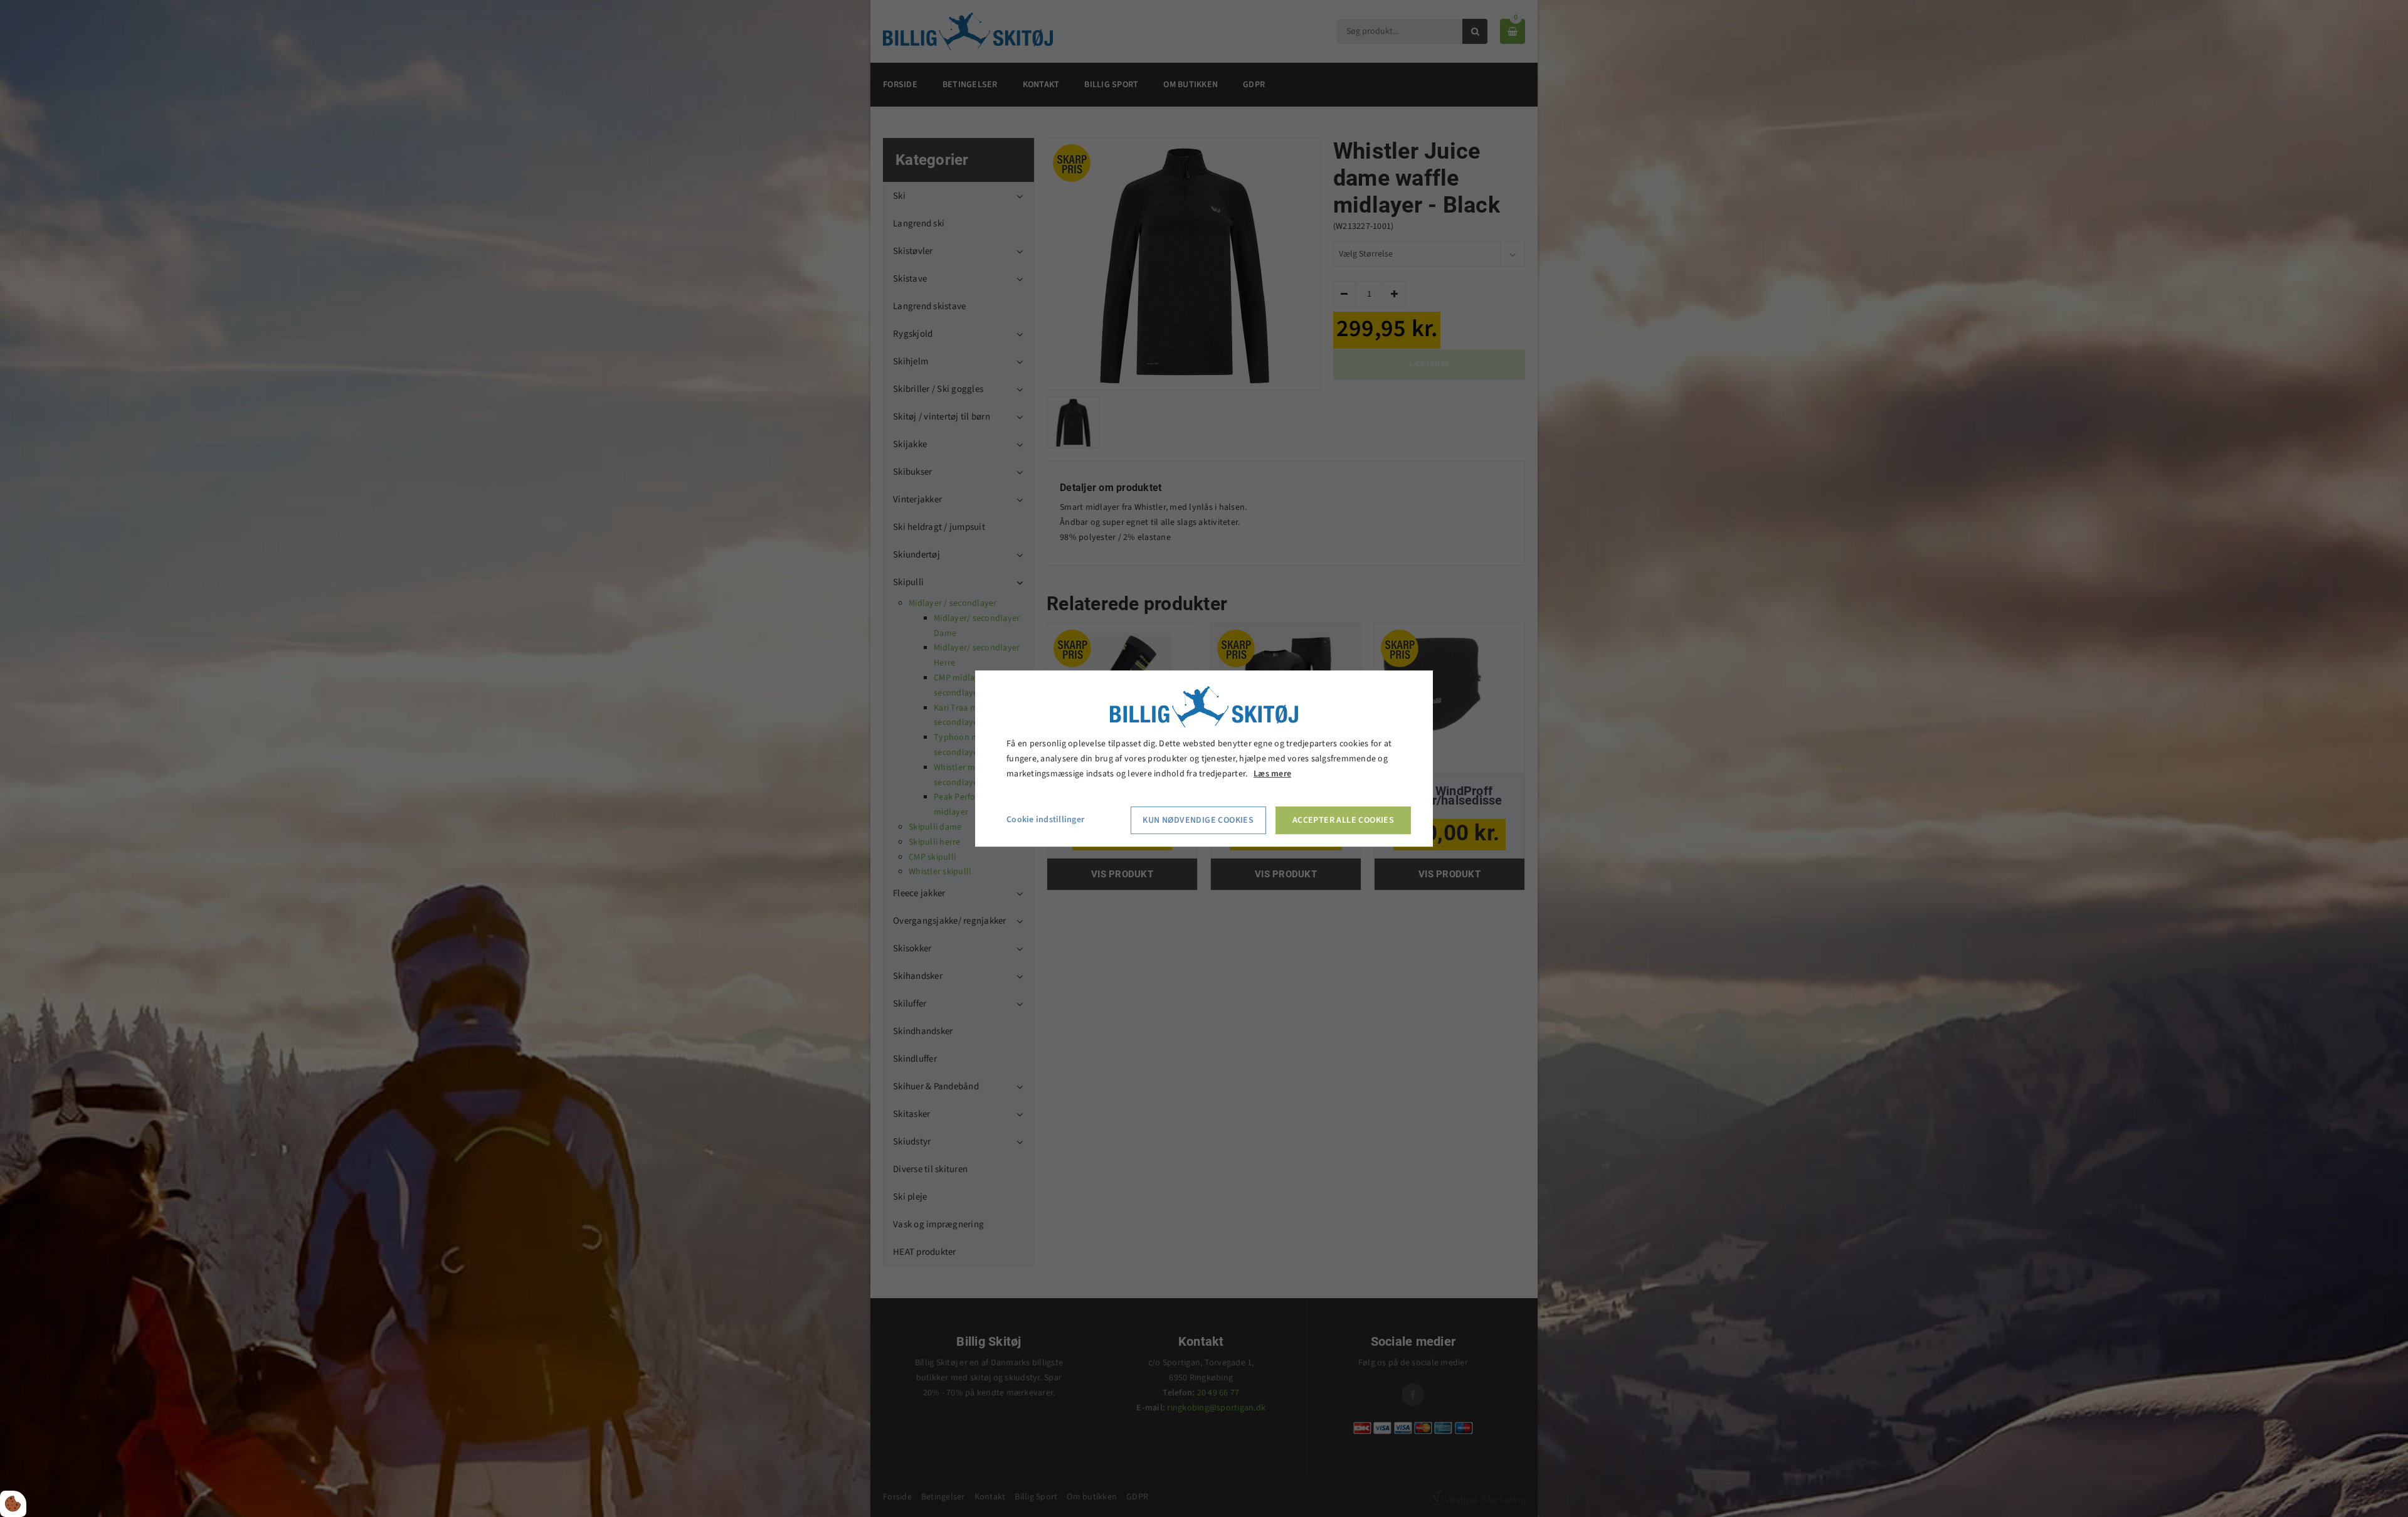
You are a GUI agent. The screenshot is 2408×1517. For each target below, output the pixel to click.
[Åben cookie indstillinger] (13, 1504)
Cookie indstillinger (1045, 820)
